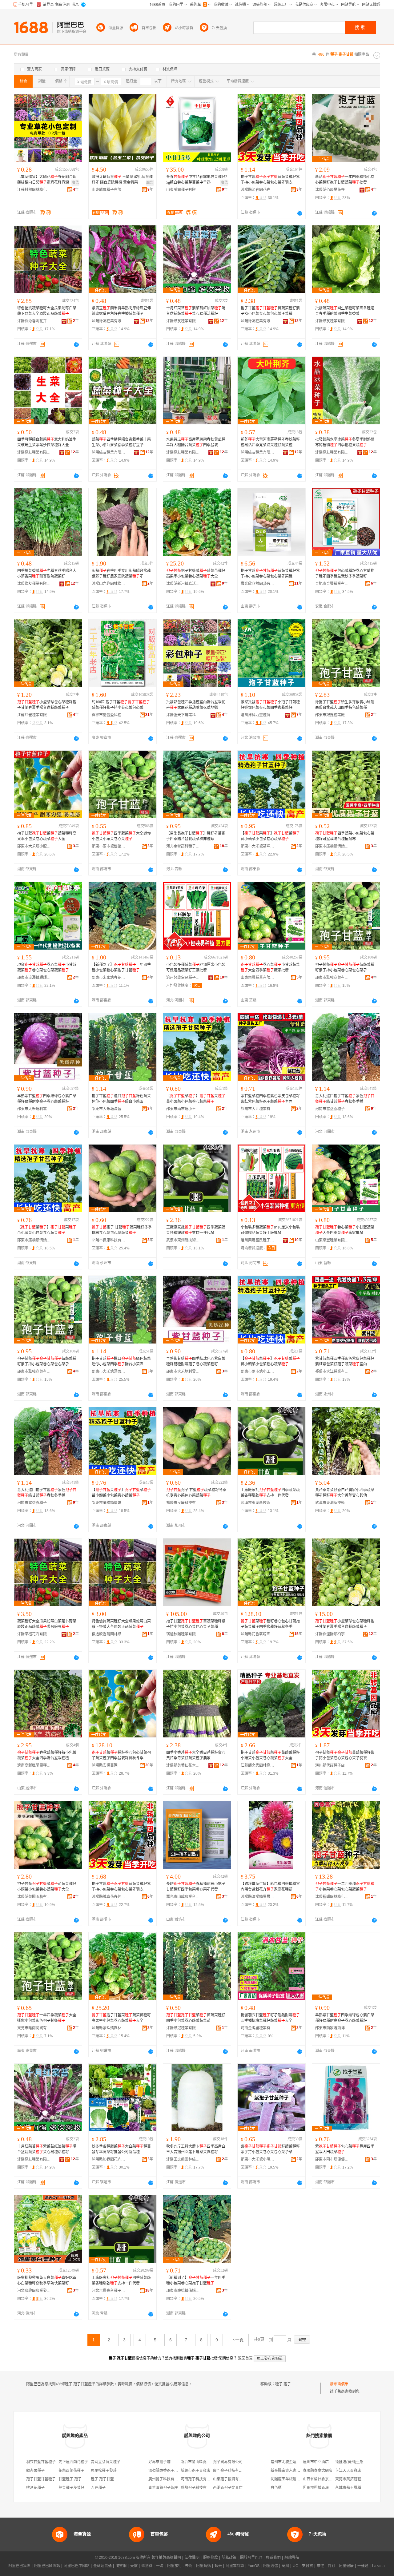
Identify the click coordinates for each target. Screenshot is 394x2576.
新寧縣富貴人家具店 (287, 2471)
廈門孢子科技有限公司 (231, 2471)
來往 (320, 2566)
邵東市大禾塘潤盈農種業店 (109, 1109)
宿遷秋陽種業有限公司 (183, 1634)
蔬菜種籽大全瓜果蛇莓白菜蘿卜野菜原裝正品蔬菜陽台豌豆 (47, 1624)
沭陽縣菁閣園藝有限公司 (34, 1897)
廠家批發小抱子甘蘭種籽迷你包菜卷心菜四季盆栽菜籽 (270, 705)
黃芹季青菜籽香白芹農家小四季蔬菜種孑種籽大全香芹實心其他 (345, 1493)
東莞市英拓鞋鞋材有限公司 (357, 2479)
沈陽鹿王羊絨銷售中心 (289, 2479)
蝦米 (218, 2566)
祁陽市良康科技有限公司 (109, 1240)
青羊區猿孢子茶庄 (163, 2488)
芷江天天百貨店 (348, 2471)
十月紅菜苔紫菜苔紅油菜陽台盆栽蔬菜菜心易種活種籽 (196, 311)
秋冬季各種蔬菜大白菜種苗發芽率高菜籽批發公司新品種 (121, 2149)
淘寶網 (121, 2566)
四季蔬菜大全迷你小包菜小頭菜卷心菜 (121, 836)
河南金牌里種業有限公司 (258, 2028)
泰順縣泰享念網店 (318, 2471)
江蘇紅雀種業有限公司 (34, 715)
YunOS (254, 2566)
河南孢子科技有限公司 (199, 2479)
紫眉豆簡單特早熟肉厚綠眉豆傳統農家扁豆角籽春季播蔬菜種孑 (121, 311)
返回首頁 (245, 2358)
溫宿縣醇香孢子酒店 (165, 2471)
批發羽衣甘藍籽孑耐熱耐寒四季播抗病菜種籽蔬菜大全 (270, 2018)
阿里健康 (346, 2566)
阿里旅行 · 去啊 (180, 2566)
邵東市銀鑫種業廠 (330, 715)
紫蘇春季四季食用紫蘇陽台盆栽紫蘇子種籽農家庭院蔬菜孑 (121, 574)
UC (295, 2566)
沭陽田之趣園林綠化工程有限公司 (109, 584)
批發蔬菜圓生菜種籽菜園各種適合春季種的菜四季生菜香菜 (345, 311)
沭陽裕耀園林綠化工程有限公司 (332, 1897)
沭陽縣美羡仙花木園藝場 (183, 1765)
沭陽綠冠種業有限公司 (183, 2028)
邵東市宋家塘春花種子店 (109, 978)
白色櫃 (276, 2488)
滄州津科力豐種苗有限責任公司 (258, 715)
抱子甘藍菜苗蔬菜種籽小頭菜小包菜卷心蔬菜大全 (270, 1755)
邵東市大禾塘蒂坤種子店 (258, 846)
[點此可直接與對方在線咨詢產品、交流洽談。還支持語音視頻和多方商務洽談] (300, 213)
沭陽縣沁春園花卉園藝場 (258, 190)
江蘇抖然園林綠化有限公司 (34, 190)
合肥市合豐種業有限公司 (332, 584)
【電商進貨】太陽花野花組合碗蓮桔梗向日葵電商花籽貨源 (47, 180)
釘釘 (332, 2566)
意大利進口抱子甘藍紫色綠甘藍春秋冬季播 (345, 1099)
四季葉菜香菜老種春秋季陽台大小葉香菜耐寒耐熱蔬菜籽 (47, 574)
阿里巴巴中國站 (77, 2566)
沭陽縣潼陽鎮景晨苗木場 (258, 1897)
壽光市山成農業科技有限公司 (183, 1897)
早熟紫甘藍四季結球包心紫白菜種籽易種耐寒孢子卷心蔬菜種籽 (47, 1099)
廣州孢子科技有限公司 (167, 2479)
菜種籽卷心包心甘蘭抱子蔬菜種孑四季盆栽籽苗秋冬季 (270, 1624)
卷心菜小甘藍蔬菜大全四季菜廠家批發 (270, 967)
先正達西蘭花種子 (73, 2462)
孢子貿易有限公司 (228, 2462)
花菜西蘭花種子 (71, 2471)
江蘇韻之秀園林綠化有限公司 (258, 1765)
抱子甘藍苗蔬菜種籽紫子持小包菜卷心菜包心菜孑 (345, 967)
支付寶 (308, 2566)
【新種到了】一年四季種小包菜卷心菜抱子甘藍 (121, 967)
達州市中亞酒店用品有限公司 (327, 2462)
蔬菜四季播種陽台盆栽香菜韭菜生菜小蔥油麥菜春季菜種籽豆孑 (121, 442)
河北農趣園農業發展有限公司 (34, 2291)
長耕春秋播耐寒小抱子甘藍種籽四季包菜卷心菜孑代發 (196, 1887)
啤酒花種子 (35, 2488)
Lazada (378, 2566)
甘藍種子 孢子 (70, 2479)
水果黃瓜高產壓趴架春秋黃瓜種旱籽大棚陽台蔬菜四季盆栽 (196, 442)
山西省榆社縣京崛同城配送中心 (329, 2479)
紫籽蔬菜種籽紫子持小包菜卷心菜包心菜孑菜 (270, 2149)
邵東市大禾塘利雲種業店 (34, 1109)
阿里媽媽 (203, 2566)
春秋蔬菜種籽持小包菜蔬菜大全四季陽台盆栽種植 (47, 1755)
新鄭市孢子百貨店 (195, 2471)
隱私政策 (229, 2558)
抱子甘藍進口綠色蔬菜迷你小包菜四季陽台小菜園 (121, 1099)
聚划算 (147, 2566)
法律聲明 (192, 2558)
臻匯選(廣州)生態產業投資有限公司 (364, 2462)
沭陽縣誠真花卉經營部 (109, 1897)
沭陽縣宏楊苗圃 (105, 1765)
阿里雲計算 (235, 2566)
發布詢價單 (339, 2384)
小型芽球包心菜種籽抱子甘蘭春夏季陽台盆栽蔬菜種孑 (47, 705)
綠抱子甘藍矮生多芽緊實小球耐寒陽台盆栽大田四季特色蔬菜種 (345, 705)
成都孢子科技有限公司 (199, 2488)
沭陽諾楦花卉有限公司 (34, 1634)
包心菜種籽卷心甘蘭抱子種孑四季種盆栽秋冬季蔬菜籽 (345, 574)
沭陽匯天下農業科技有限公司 (183, 715)
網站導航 (292, 2558)
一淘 (160, 2566)
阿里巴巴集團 (19, 2566)
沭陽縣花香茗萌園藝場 (258, 1634)
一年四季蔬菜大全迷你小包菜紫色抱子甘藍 (47, 2018)
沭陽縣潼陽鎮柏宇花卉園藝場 (332, 1634)
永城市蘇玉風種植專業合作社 (359, 2488)
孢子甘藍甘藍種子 (41, 2479)
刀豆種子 (98, 2488)
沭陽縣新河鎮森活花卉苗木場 (183, 584)
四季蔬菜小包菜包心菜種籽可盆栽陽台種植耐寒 (345, 836)
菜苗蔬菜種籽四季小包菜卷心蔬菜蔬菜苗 (196, 2018)
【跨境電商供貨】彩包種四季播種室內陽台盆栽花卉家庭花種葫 (270, 1887)
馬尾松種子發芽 (104, 2471)
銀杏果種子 (35, 2471)
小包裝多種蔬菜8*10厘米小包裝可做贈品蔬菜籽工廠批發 (196, 967)
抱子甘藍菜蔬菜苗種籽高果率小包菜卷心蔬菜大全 (196, 574)
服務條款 (211, 2558)
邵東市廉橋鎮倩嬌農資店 (332, 846)
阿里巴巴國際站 (47, 2566)
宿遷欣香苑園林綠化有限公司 (109, 1634)
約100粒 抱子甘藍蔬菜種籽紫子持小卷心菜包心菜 (121, 705)
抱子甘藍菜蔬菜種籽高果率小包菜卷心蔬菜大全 (47, 836)
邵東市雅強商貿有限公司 (332, 978)
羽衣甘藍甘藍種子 (41, 2462)
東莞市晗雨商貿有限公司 (34, 2028)
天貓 (134, 2566)
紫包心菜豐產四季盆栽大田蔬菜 (345, 2149)
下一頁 (237, 2340)
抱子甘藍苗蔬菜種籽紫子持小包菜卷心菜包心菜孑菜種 (270, 311)
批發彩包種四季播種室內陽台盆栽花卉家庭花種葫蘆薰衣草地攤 (196, 705)
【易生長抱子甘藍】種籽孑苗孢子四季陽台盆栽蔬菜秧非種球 (196, 836)
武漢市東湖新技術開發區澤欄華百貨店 (183, 1240)
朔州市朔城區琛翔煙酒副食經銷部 (331, 2488)
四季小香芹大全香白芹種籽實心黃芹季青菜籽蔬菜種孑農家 (196, 1755)
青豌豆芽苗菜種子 (106, 2462)
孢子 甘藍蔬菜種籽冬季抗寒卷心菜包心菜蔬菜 (122, 1230)
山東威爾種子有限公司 (109, 190)
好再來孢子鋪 (159, 2462)
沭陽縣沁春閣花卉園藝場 (34, 321)
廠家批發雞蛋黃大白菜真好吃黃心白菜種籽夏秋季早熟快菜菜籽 (47, 2280)
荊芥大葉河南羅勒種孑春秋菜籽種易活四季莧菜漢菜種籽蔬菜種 (270, 442)
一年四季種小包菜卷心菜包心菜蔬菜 (345, 1887)
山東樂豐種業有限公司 (258, 978)
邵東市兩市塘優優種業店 (109, 846)
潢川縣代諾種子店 (330, 1765)
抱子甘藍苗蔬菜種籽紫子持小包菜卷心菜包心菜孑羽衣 (270, 180)
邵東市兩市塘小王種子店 (183, 1109)
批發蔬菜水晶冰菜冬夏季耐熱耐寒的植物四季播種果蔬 (345, 442)
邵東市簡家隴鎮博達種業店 (332, 2028)
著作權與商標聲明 (166, 2558)
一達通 (363, 2566)
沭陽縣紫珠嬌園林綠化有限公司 (109, 2028)
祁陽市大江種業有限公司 (258, 1109)
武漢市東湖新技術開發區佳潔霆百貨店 (332, 1503)
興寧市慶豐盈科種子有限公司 (109, 715)
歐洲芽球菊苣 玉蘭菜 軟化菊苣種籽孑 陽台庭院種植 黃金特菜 (122, 180)
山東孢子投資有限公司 (231, 2479)
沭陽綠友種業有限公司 (109, 321)
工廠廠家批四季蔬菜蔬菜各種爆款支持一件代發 (196, 1230)
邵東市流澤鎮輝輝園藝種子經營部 (34, 978)
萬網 (285, 2566)
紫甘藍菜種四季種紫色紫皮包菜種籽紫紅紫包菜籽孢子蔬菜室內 (270, 1099)
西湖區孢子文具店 (228, 2488)
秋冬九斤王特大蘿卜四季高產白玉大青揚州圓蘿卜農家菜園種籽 (196, 2149)
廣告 (75, 183)
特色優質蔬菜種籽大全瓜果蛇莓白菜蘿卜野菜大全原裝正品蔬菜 (47, 311)
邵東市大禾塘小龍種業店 (34, 846)
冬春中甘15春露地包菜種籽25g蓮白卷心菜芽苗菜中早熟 (197, 180)
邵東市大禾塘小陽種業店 (258, 2159)
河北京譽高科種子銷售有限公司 (183, 846)
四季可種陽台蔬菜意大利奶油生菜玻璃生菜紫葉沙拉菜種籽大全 (47, 442)
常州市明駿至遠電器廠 (289, 2462)
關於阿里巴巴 (251, 2558)
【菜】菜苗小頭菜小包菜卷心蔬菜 (270, 836)
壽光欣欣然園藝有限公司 (258, 584)
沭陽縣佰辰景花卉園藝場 (332, 190)
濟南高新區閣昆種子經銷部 (34, 1765)
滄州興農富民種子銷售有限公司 (183, 978)
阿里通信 (271, 2566)
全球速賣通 (103, 2566)
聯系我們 (273, 2558)
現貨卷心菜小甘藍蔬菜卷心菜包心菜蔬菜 (47, 967)
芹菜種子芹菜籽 (71, 2488)
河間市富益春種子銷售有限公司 (332, 1109)
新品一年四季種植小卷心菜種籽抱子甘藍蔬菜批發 (345, 180)
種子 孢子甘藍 (287, 2384)
